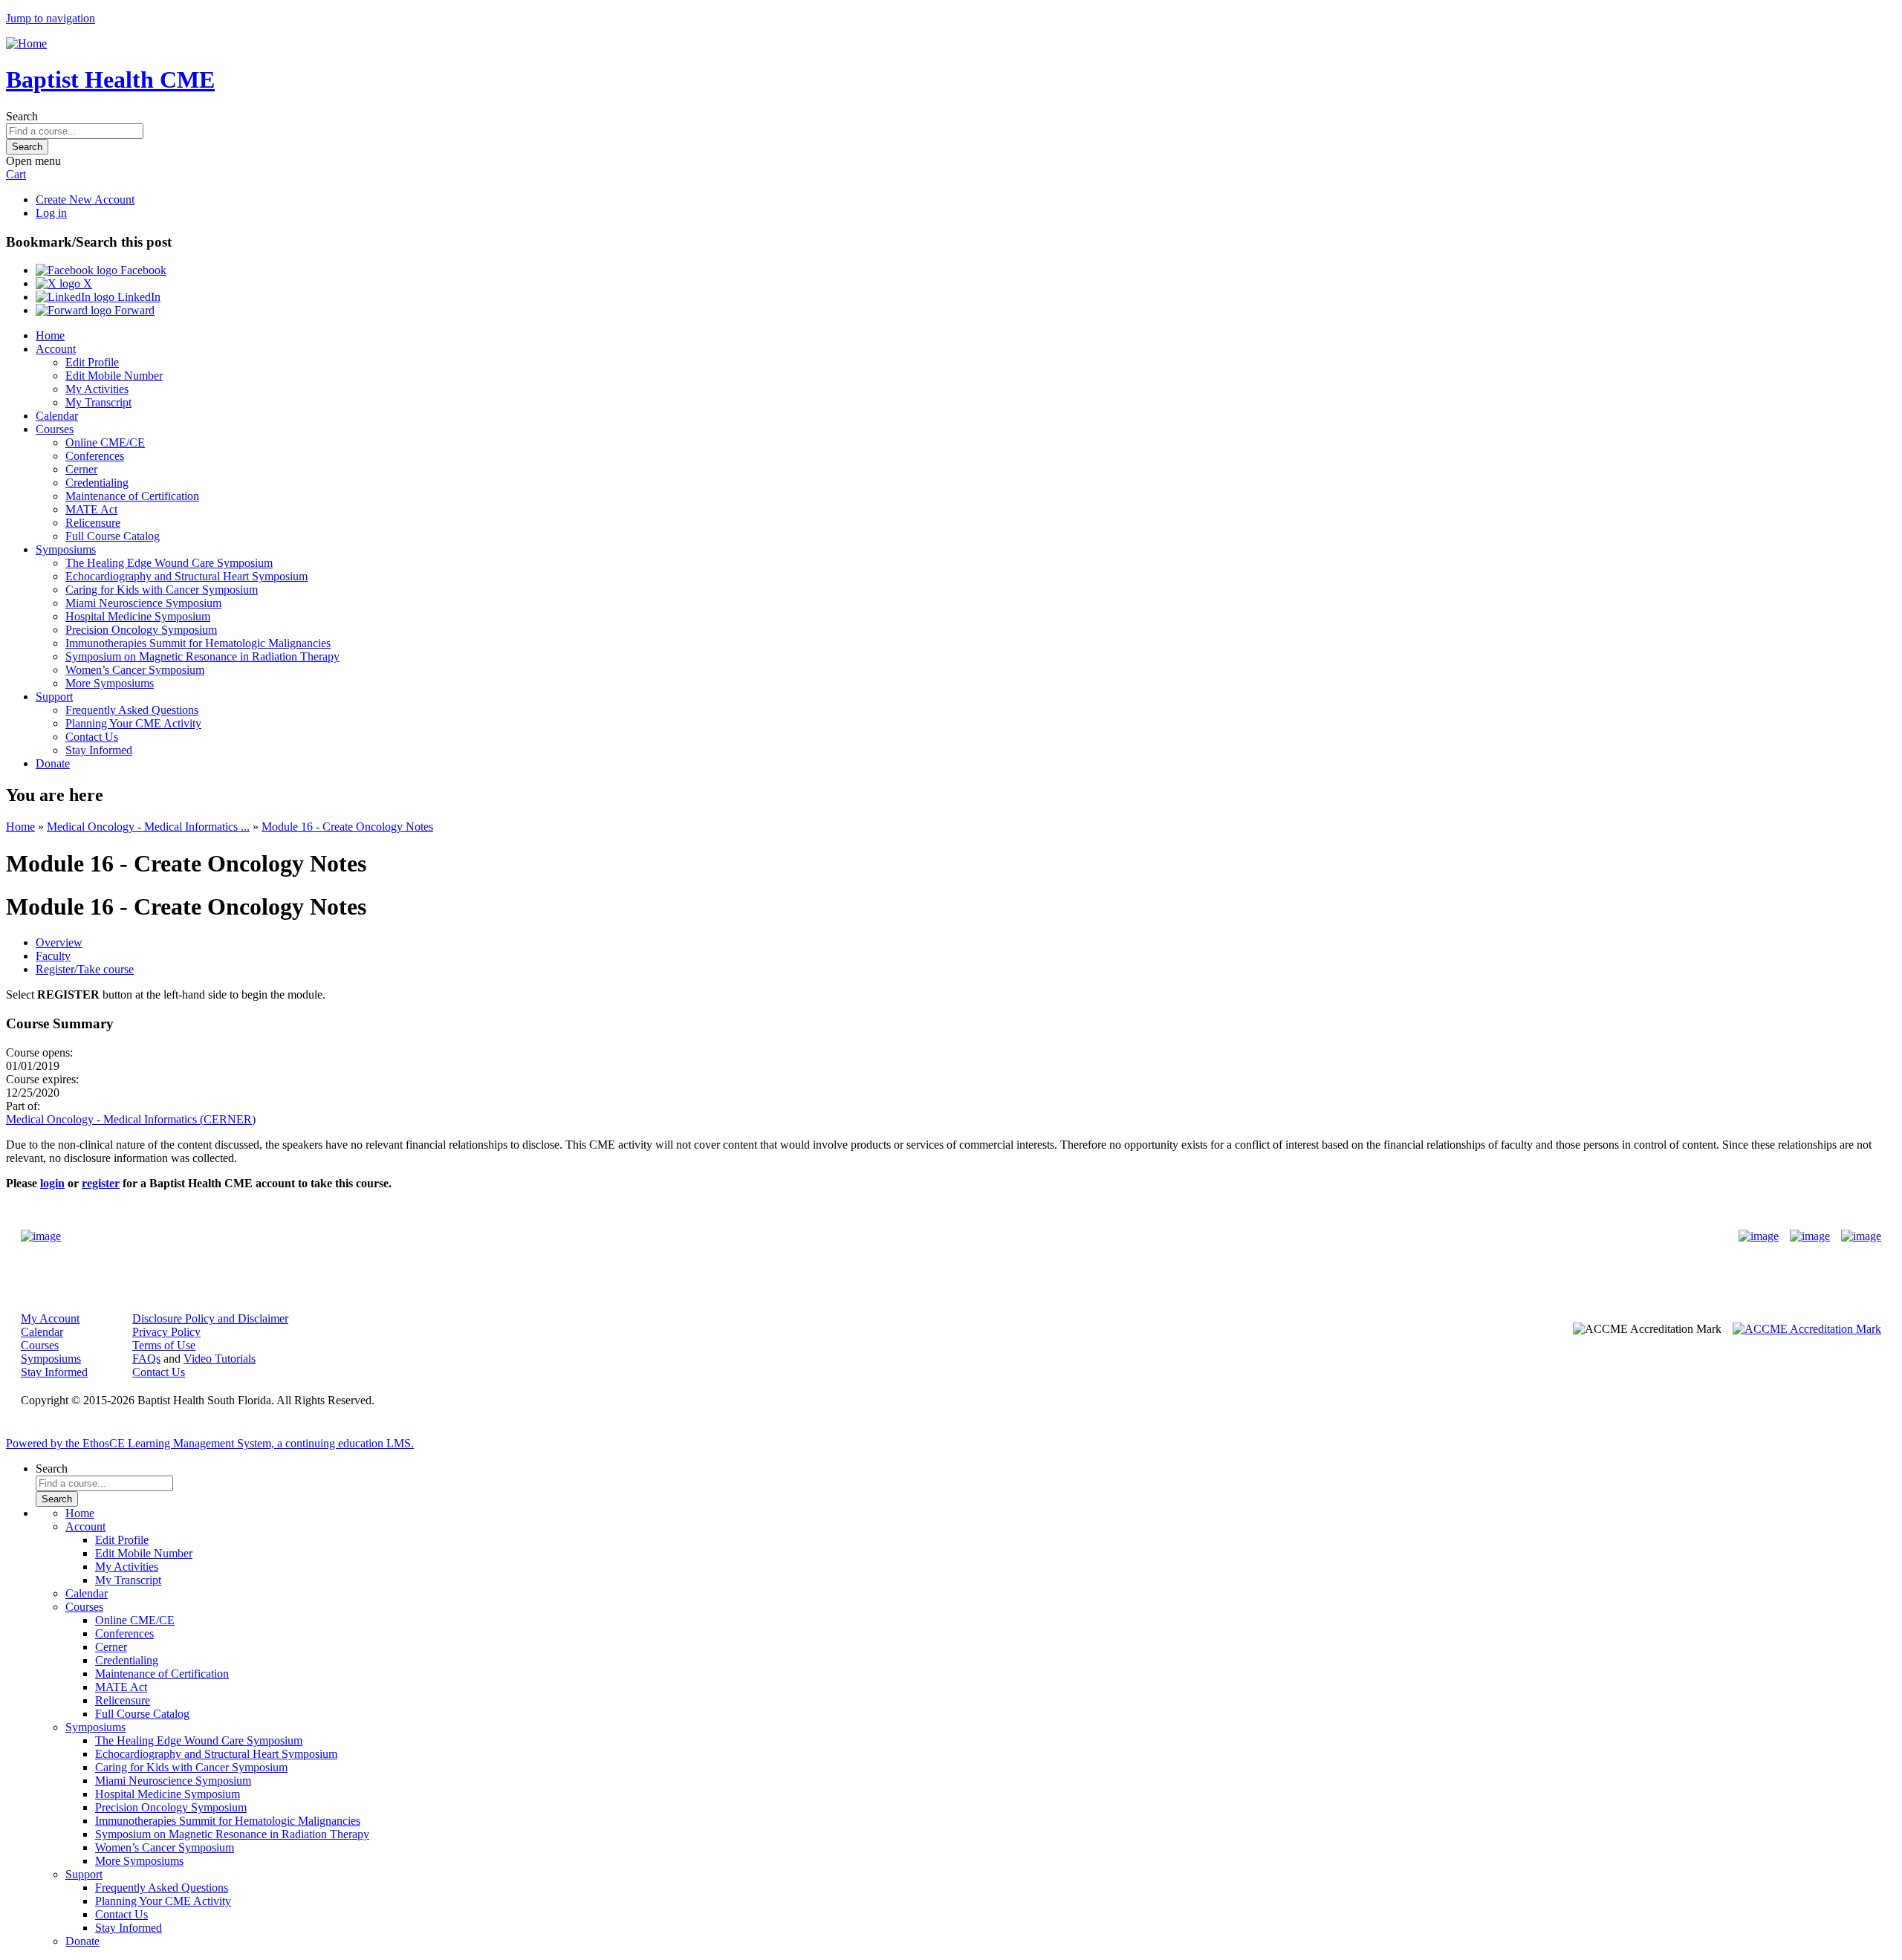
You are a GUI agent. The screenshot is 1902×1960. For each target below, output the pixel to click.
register (101, 1183)
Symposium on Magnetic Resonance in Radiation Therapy (202, 656)
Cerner (81, 469)
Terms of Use (164, 1345)
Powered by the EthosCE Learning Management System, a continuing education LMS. (210, 1443)
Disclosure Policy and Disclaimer (210, 1318)
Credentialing (97, 483)
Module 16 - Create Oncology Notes (347, 827)
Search (22, 116)
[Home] (26, 43)
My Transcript (98, 402)
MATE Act (91, 509)
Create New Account (85, 199)
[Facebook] (1759, 1236)
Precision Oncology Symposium (141, 630)
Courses (55, 429)
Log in (51, 213)
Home (50, 335)
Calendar (57, 416)
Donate (53, 763)
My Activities (97, 389)
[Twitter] (1810, 1236)
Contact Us (92, 737)
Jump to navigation (51, 18)
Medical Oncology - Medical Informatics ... (148, 827)
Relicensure (93, 523)
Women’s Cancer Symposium (135, 670)
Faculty (53, 956)
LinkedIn (137, 297)
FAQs (146, 1359)
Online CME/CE (105, 442)
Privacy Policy (166, 1332)
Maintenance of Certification (132, 496)
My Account (50, 1318)
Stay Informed (99, 750)
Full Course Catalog (113, 536)
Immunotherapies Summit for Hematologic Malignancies (198, 643)
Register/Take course (85, 969)
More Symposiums (110, 683)
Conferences (95, 456)
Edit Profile (92, 362)
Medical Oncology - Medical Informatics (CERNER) (131, 1119)
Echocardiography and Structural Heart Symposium (186, 576)
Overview (59, 942)
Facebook (142, 270)
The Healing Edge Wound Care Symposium (169, 563)
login (52, 1183)
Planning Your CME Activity (133, 723)
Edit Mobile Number (114, 376)
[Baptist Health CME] (41, 1236)
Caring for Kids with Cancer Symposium (162, 590)
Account (56, 349)
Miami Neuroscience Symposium (143, 603)
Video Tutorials (220, 1359)
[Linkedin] (1861, 1236)
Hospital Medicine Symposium (138, 616)
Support (54, 697)
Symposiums (66, 549)
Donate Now (905, 1236)
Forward (133, 310)
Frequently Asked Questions (132, 710)
